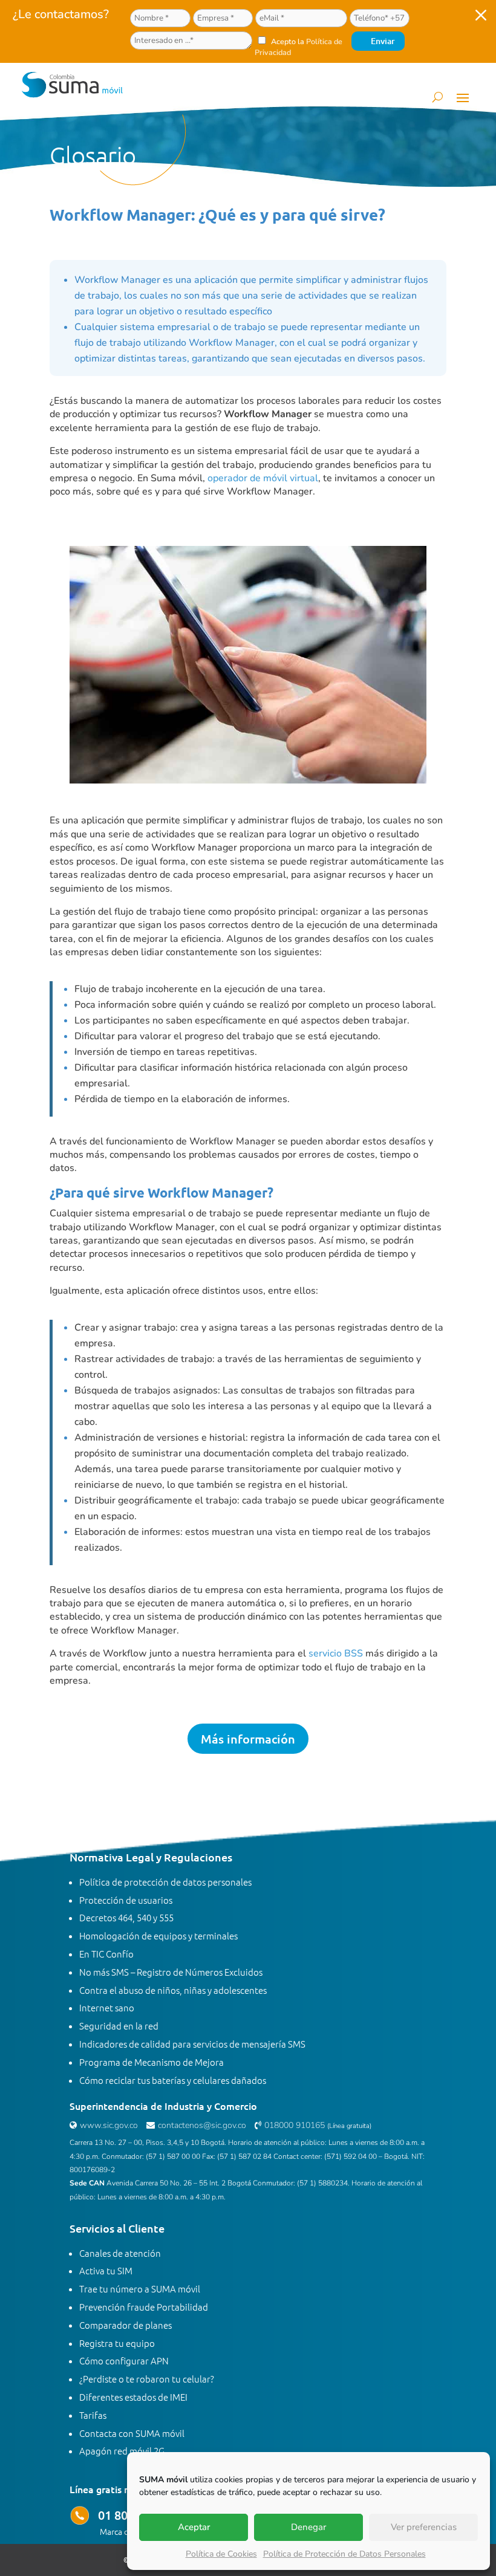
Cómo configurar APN (124, 2360)
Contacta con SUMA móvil (132, 2433)
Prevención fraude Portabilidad (144, 2307)
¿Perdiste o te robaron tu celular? (147, 2379)
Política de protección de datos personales (165, 1882)
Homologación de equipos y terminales (158, 1935)
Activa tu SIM (106, 2270)
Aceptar (194, 2527)
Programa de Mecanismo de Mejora (152, 2062)
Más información (248, 1739)
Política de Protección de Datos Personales (344, 2554)
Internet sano (107, 2007)
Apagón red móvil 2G (122, 2451)
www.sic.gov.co (109, 2125)
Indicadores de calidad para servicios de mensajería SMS (192, 2044)
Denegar (308, 2527)
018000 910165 (295, 2125)
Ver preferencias (424, 2527)
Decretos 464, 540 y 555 (126, 1917)
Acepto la (299, 47)
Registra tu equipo (117, 2343)
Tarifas (93, 2415)
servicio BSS (336, 1653)
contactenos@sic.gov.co (202, 2125)
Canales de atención (120, 2253)
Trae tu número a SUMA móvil (140, 2289)
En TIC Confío (106, 1954)
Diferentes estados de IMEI (133, 2397)
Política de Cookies (221, 2554)
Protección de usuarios (126, 1900)
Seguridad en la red (119, 2026)
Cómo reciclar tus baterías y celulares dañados (173, 2080)
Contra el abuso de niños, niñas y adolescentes (173, 1990)
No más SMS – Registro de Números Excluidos (171, 1972)
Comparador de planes (126, 2325)
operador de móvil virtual (263, 478)
